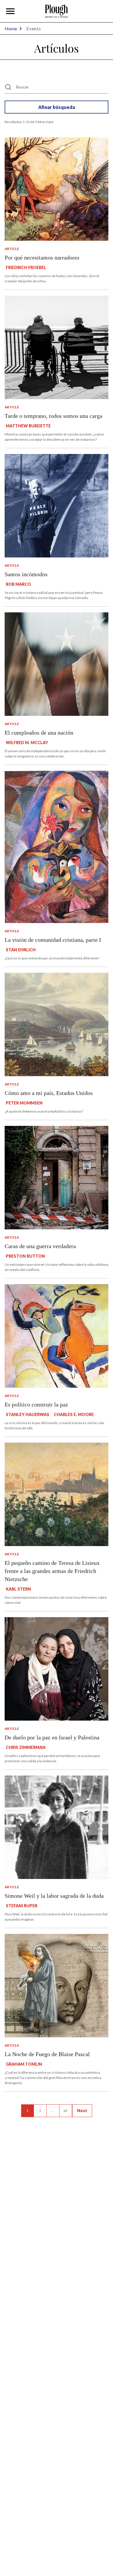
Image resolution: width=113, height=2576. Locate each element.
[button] (10, 11)
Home (11, 28)
